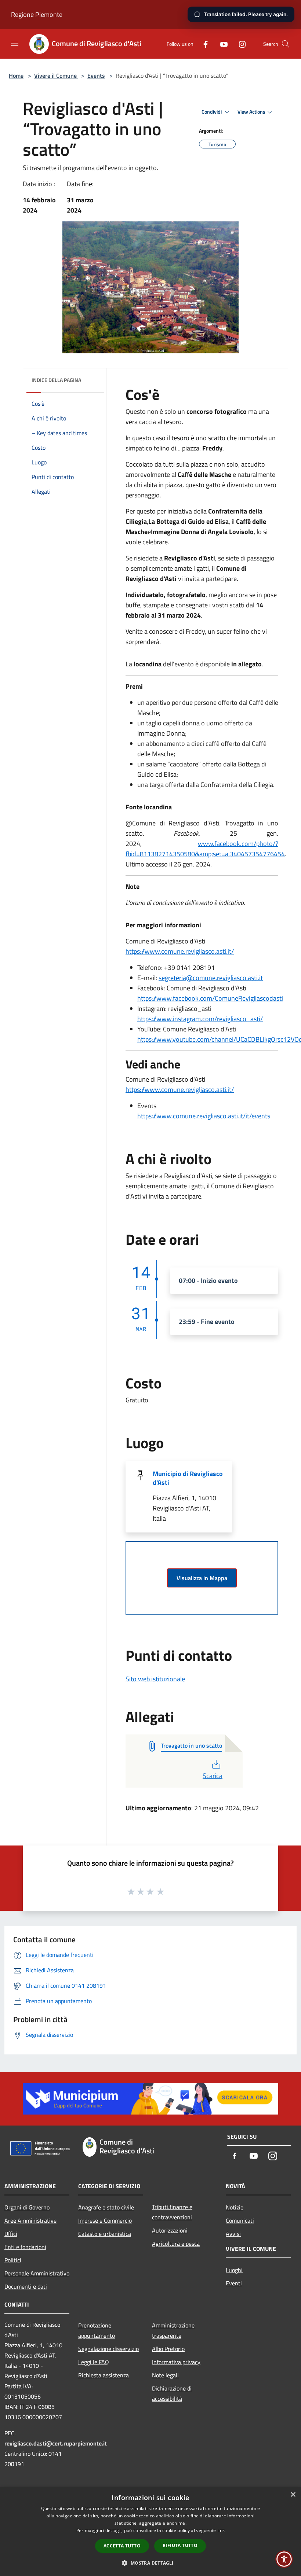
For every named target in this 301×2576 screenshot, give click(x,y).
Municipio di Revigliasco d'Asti (188, 1478)
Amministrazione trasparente (173, 2330)
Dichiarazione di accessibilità (172, 2393)
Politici (13, 2260)
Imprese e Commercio (105, 2220)
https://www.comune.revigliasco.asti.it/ (180, 951)
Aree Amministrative (30, 2220)
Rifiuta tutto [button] (180, 2545)
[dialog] (150, 2531)
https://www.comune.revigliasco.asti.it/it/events (204, 1116)
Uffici (11, 2234)
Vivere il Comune (56, 76)
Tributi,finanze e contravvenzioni (172, 2212)
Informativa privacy (176, 2362)
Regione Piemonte (37, 14)
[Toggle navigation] (15, 43)
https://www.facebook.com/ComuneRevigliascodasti (210, 998)
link (221, 2530)
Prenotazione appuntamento (97, 2330)
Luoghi (234, 2270)
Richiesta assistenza (104, 2375)
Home (16, 76)
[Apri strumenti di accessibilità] (284, 2559)
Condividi (212, 112)
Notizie (235, 2207)
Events (96, 76)
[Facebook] (203, 44)
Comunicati (240, 2220)
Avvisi (233, 2234)
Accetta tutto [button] (122, 2546)
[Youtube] (221, 44)
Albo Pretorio (168, 2349)
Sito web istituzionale (155, 1679)
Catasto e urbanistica (105, 2234)
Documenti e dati (26, 2286)
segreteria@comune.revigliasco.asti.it (211, 978)
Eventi (234, 2283)
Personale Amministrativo (37, 2273)
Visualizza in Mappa (202, 1578)
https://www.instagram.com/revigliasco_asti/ (200, 1019)
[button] (150, 2563)
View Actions (251, 112)
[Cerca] (286, 44)
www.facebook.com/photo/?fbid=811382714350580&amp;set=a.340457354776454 (205, 849)
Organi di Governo (27, 2207)
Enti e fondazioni (25, 2247)
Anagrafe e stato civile (106, 2207)
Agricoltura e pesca (176, 2244)
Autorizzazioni (170, 2230)
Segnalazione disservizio (108, 2349)
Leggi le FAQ (94, 2362)
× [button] (293, 2495)
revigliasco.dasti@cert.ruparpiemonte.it (56, 2443)
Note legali (165, 2375)
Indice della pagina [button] (56, 380)
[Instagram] (239, 44)
